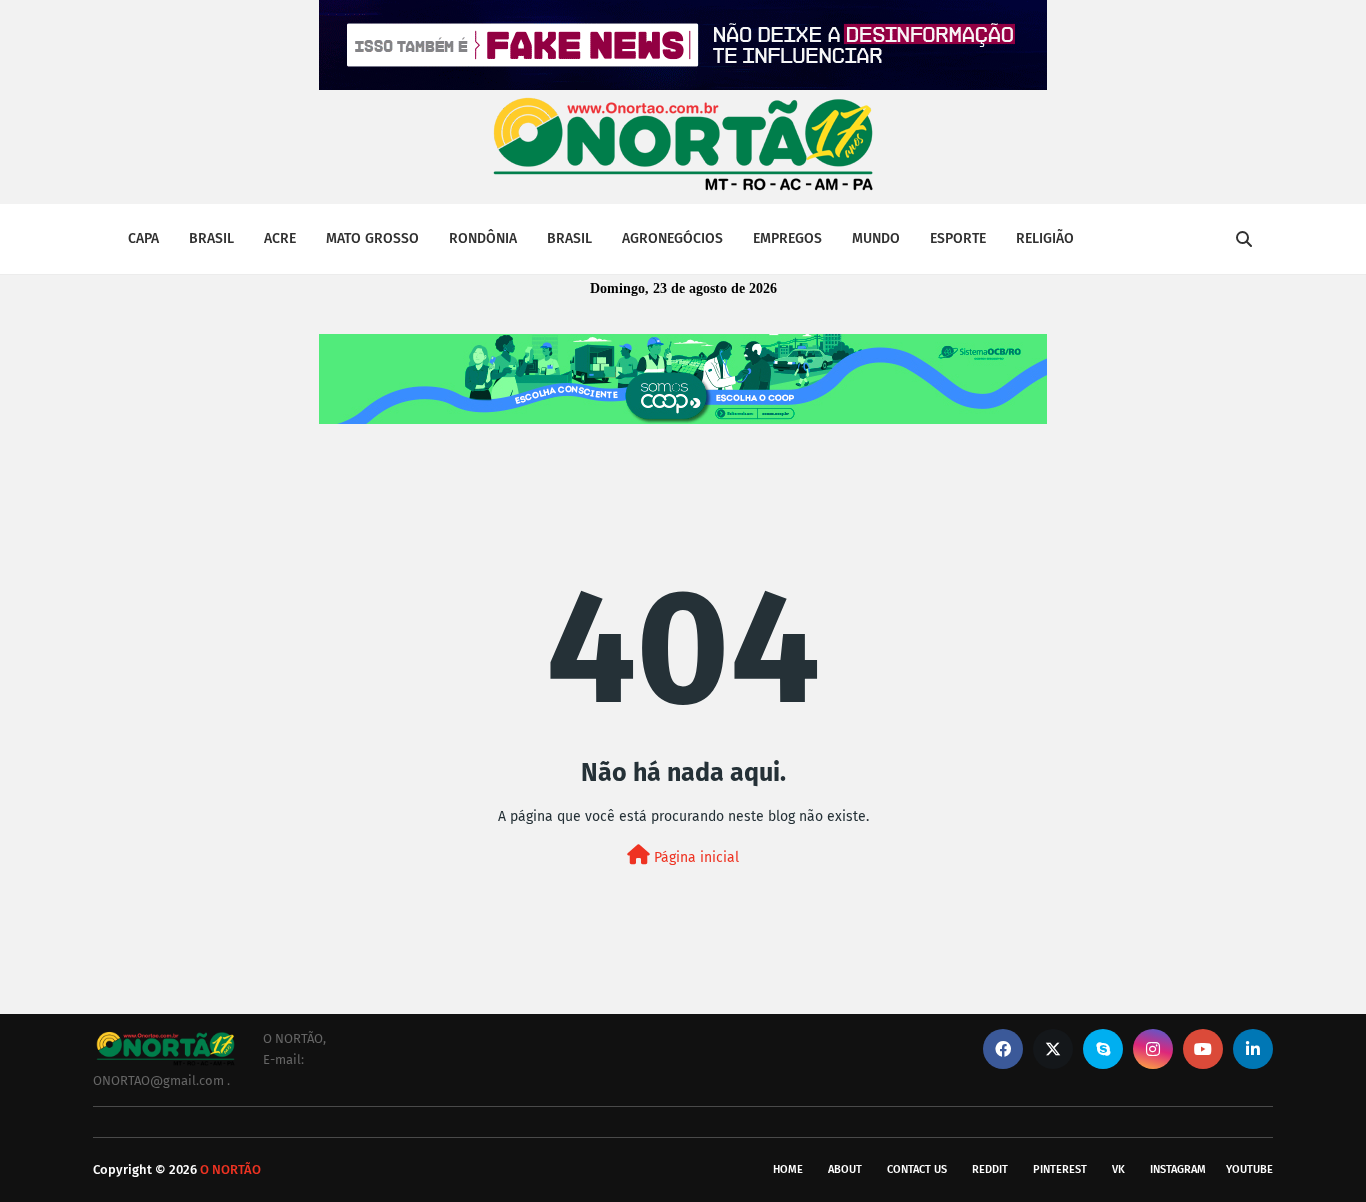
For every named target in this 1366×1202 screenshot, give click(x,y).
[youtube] (1203, 1049)
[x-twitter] (1053, 1049)
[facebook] (1003, 1049)
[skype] (1103, 1049)
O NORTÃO (230, 1169)
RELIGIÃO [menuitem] (1045, 238)
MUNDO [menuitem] (876, 238)
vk (1118, 1169)
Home (788, 1169)
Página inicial (694, 857)
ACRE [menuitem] (280, 238)
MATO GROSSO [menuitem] (372, 238)
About (845, 1169)
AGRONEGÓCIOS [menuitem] (672, 238)
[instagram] (1153, 1049)
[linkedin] (1253, 1049)
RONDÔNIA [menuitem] (483, 238)
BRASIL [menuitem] (211, 238)
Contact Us (917, 1169)
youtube (1249, 1169)
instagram (1178, 1169)
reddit (990, 1169)
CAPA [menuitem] (143, 238)
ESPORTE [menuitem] (958, 238)
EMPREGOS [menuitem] (787, 238)
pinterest (1060, 1169)
